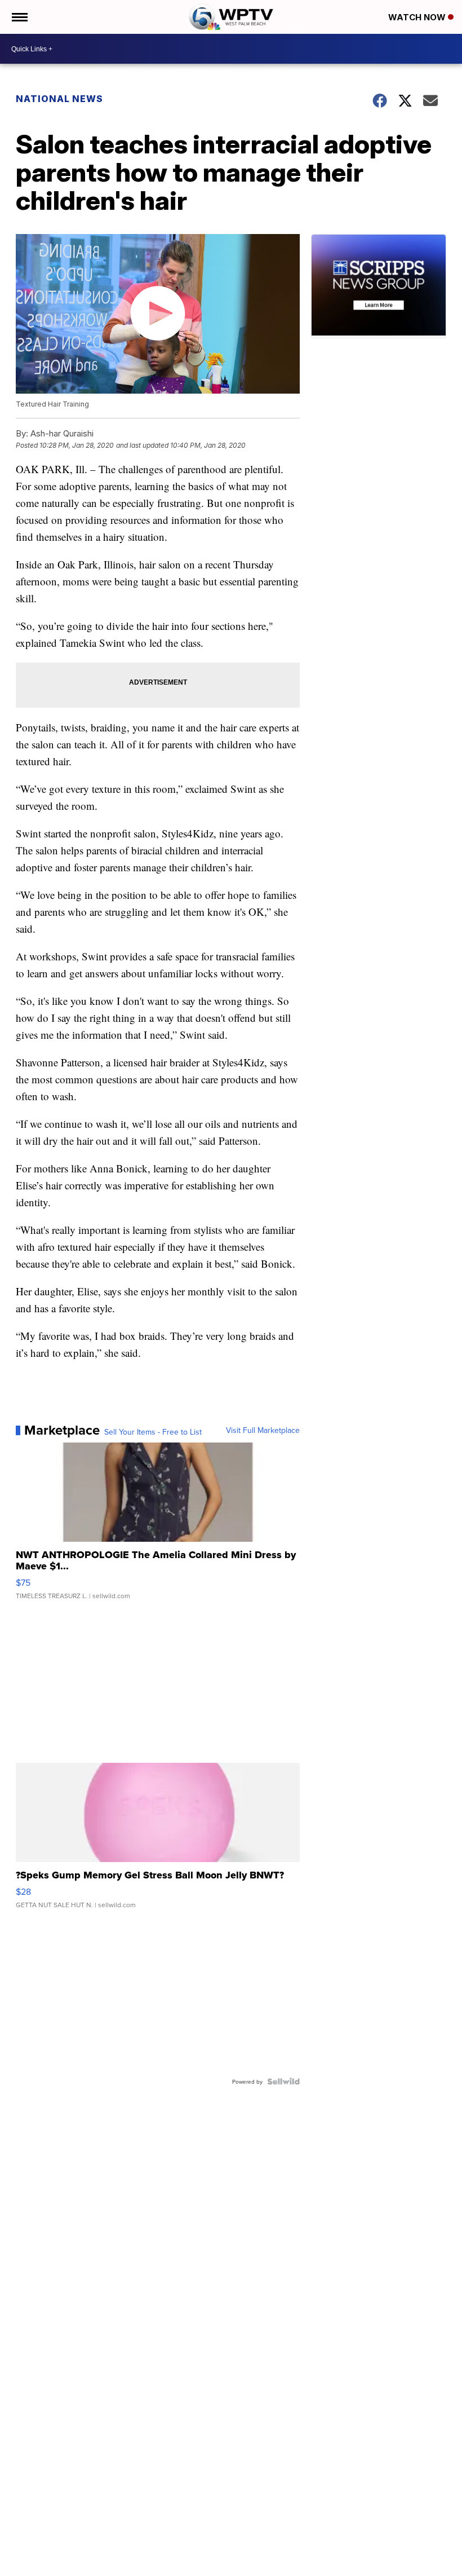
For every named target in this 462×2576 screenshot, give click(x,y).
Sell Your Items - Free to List (153, 1432)
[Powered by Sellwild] (283, 2081)
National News (59, 99)
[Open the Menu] (19, 17)
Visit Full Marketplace (263, 1430)
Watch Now (418, 17)
